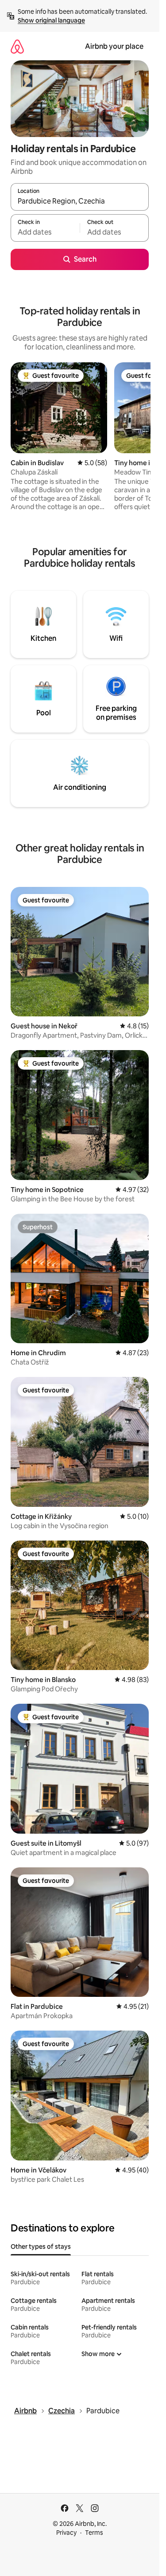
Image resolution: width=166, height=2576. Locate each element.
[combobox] (80, 201)
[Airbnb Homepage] (17, 46)
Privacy (66, 2533)
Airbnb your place (114, 46)
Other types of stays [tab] (41, 2247)
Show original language (51, 20)
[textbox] (45, 232)
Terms (94, 2533)
